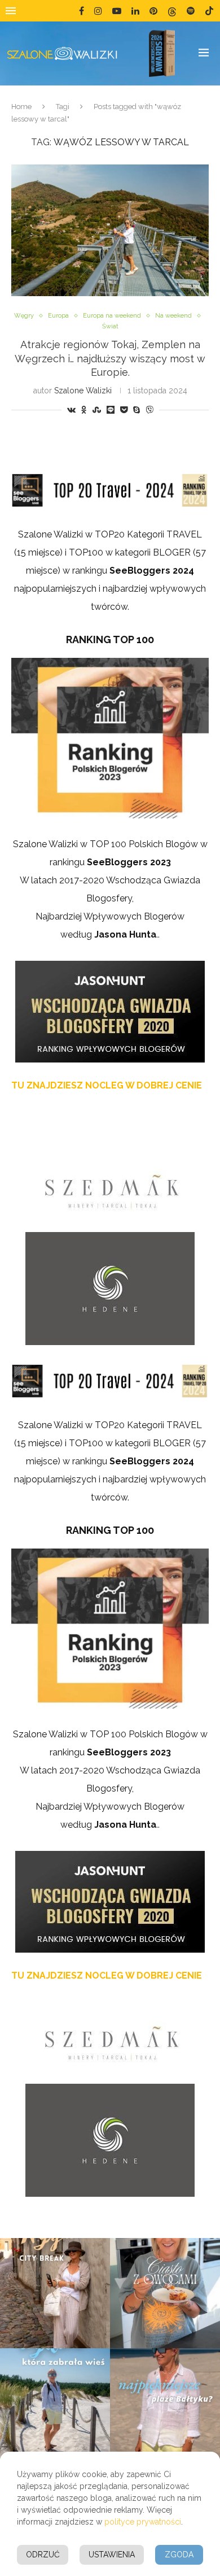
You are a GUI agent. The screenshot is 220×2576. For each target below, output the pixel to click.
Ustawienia (112, 2555)
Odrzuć (43, 2555)
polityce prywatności (143, 2522)
